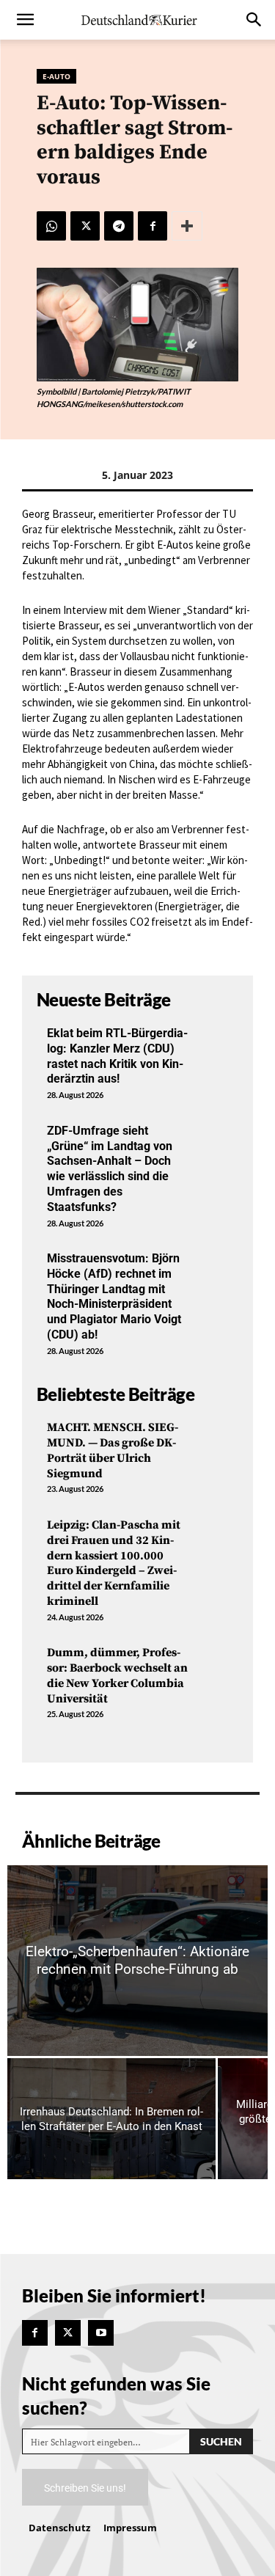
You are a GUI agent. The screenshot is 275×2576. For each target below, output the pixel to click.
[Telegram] (119, 226)
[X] (85, 226)
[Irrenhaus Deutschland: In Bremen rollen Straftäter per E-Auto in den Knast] (111, 2119)
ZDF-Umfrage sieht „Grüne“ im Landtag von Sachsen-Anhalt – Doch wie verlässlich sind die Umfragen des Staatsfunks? (110, 1169)
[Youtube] (101, 2333)
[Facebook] (153, 226)
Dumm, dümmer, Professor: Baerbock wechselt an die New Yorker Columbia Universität (117, 1675)
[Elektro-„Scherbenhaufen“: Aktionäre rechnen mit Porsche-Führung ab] (137, 1961)
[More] (187, 226)
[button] (25, 20)
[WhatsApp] (51, 226)
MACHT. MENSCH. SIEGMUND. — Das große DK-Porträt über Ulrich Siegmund (113, 1450)
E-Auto (56, 76)
